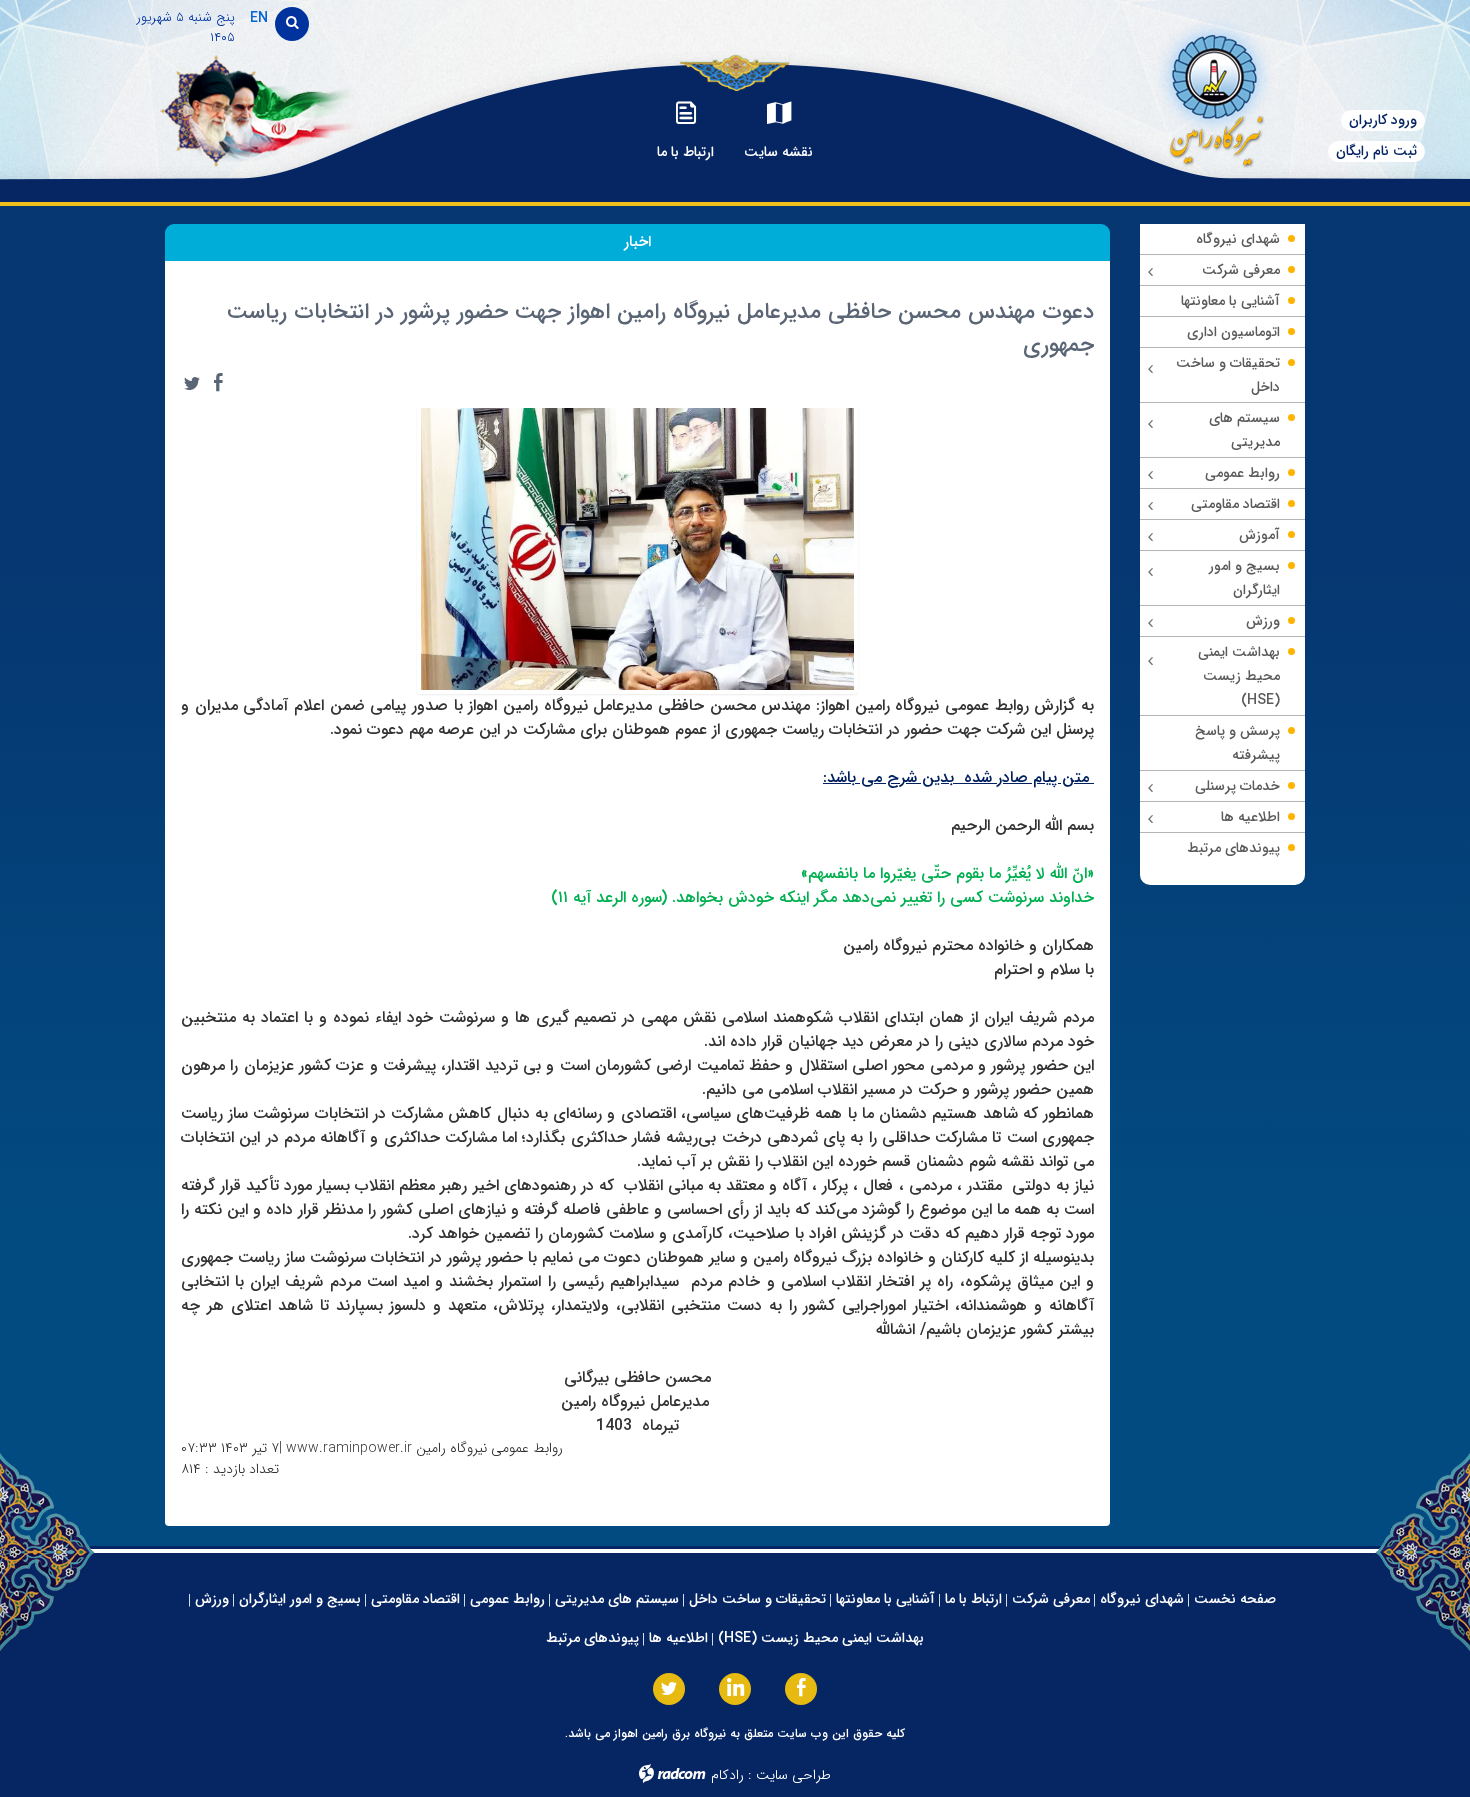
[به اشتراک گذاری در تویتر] (192, 383)
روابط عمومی (507, 1599)
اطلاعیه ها (678, 1638)
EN (259, 18)
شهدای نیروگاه (1142, 1599)
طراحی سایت (793, 1775)
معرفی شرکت (1051, 1599)
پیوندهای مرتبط (592, 1638)
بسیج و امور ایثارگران (300, 1599)
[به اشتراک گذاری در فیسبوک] (218, 383)
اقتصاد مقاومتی (415, 1599)
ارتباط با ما (973, 1599)
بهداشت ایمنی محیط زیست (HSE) (821, 1638)
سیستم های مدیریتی (617, 1599)
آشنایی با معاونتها (885, 1599)
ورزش (212, 1599)
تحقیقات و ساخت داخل (757, 1599)
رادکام (727, 1775)
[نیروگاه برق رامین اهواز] (1200, 94)
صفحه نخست (1235, 1599)
